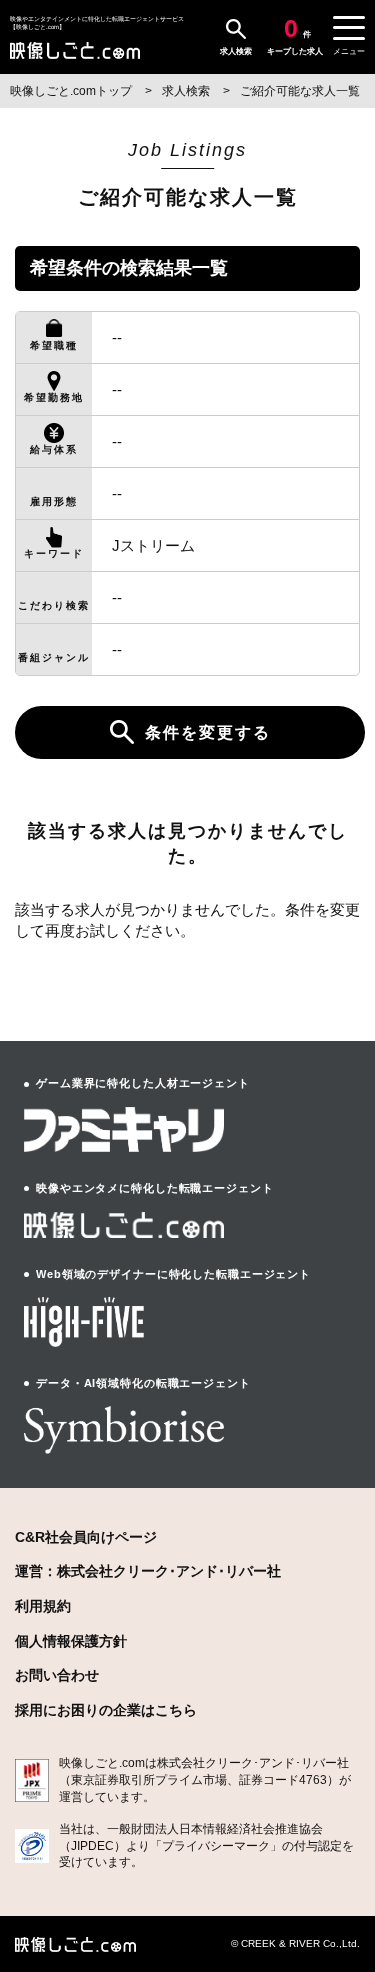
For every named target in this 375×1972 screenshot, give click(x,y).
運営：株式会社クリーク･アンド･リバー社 (148, 1571)
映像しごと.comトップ (72, 91)
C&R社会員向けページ (86, 1537)
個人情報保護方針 (71, 1641)
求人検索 (236, 51)
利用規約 (43, 1606)
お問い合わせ (57, 1675)
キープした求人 (295, 36)
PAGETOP (342, 1882)
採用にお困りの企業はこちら (106, 1710)
